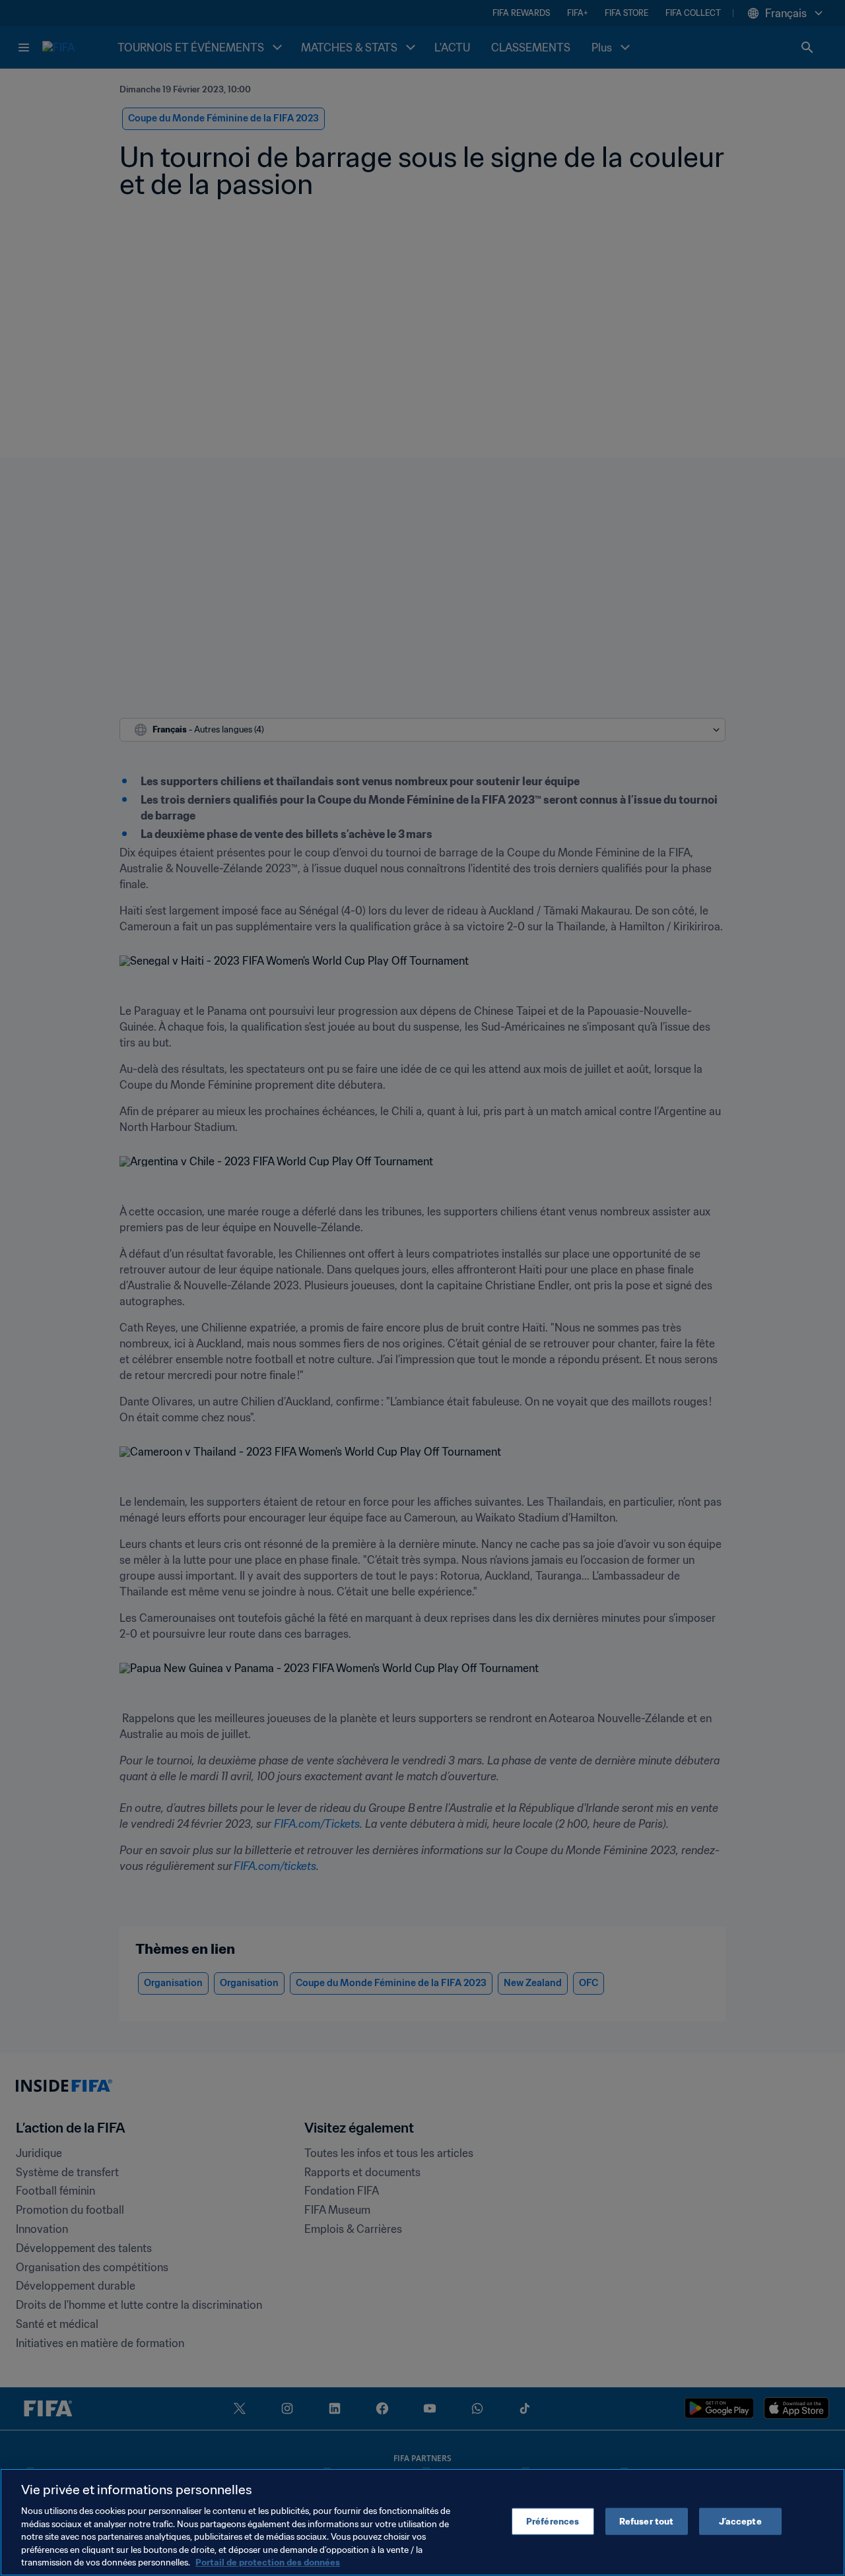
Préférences (553, 2521)
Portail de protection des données (268, 2562)
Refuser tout (647, 2521)
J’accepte (740, 2521)
